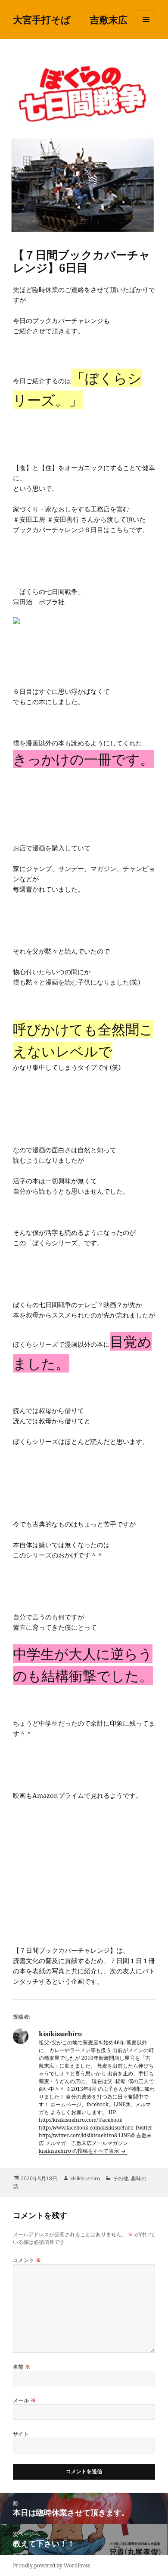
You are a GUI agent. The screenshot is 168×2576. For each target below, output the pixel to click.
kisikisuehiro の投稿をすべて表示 (79, 2151)
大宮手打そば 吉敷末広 (70, 19)
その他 (121, 2178)
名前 (22, 2367)
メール (24, 2400)
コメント (27, 2260)
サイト (21, 2434)
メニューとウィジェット (146, 28)
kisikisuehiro (85, 2178)
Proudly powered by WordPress (51, 2565)
